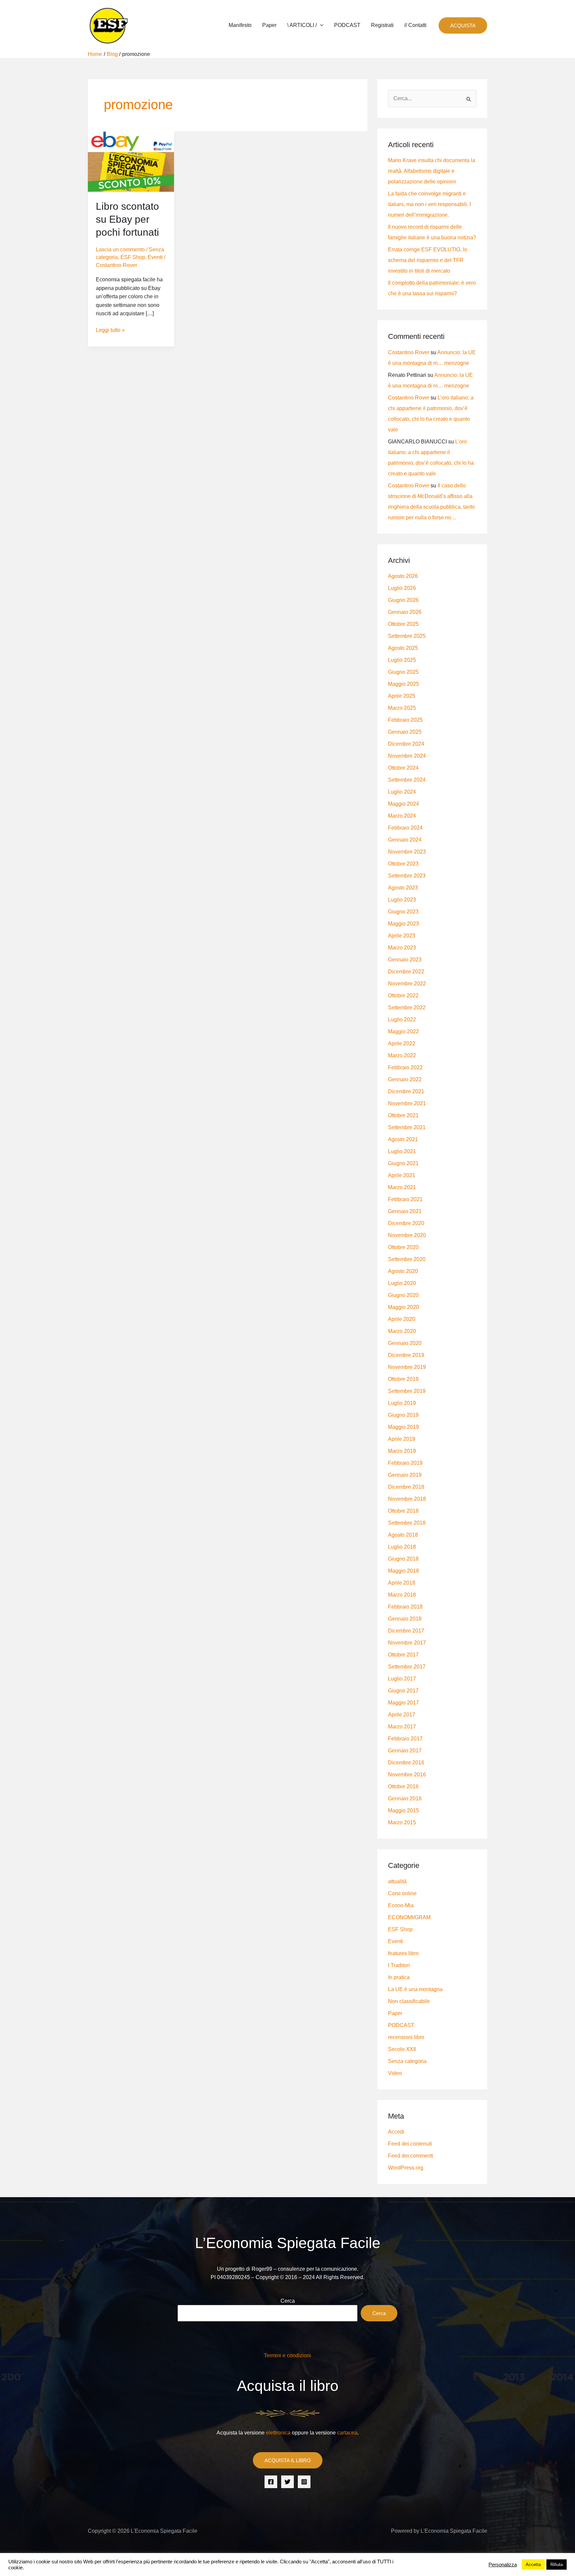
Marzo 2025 (402, 708)
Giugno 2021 (403, 1163)
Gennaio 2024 (405, 840)
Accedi (396, 2132)
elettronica (278, 2433)
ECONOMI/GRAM (409, 1917)
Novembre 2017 (407, 1643)
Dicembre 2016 (406, 1763)
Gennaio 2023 (405, 960)
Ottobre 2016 (403, 1787)
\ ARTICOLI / (302, 25)
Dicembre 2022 (406, 972)
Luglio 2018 (402, 1547)
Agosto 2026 (403, 576)
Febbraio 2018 (405, 1607)
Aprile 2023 (402, 936)
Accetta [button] (533, 2565)
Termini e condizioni (287, 2355)
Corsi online (402, 1893)
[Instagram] (304, 2482)
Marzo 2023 (402, 948)
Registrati (382, 25)
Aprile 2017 (402, 1715)
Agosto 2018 (403, 1535)
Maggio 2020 (403, 1307)
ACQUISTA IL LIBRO (288, 2460)
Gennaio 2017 (405, 1751)
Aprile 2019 (402, 1439)
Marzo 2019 (402, 1451)
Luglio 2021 (402, 1151)
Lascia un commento (120, 250)
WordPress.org (406, 2168)
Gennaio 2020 (405, 1343)
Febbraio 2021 (405, 1199)
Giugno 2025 (403, 672)
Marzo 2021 (402, 1187)
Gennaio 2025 (405, 732)
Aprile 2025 (402, 696)
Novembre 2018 (407, 1499)
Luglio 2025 (402, 660)
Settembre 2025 (407, 636)
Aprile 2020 (402, 1319)
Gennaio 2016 (405, 1799)
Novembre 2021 (407, 1103)
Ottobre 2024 (403, 768)
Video (395, 2073)
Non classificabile (409, 2001)
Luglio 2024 (402, 792)
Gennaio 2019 (405, 1475)
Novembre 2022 (407, 984)
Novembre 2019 (407, 1367)
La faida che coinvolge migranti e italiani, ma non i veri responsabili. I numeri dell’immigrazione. (429, 204)
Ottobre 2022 (403, 996)
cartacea (347, 2433)
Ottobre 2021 (403, 1115)
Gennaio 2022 (405, 1079)
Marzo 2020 (402, 1331)
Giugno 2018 (403, 1559)
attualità (397, 1881)
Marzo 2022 (402, 1055)
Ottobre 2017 (403, 1655)
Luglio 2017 (402, 1679)
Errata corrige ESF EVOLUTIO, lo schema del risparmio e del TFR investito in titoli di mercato (428, 260)
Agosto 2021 (403, 1139)
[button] (320, 25)
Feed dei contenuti (410, 2144)
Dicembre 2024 (406, 744)
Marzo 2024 (402, 816)
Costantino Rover (409, 352)
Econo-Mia (401, 1905)
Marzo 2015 (402, 1822)
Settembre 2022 (407, 1008)
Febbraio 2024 (405, 828)
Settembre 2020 (407, 1259)
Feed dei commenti (411, 2156)
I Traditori (399, 1965)
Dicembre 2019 (406, 1355)
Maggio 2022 (403, 1031)
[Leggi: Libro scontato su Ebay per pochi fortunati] (131, 161)
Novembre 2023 (407, 852)
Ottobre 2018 (403, 1511)
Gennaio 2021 (405, 1211)
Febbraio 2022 (405, 1067)
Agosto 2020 (403, 1271)
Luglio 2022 (402, 1020)
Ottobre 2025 (403, 624)
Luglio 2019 (402, 1403)
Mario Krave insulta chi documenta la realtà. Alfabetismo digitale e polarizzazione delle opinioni (432, 171)
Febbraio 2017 (405, 1739)
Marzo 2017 (402, 1727)
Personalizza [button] (503, 2565)
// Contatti (415, 25)
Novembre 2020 (407, 1235)
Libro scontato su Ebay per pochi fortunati (127, 219)
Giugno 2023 (403, 912)
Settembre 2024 (407, 780)
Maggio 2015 (403, 1810)
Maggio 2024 (403, 804)
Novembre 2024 (407, 756)
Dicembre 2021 (406, 1091)
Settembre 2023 (407, 876)
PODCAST (347, 25)
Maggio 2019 (403, 1427)
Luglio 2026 (402, 588)
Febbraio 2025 (405, 720)
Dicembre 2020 (406, 1223)
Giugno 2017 (403, 1691)
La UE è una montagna (415, 1989)
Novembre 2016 (407, 1775)
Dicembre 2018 (406, 1487)
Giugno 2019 (403, 1415)
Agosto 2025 (403, 648)
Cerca (288, 2301)
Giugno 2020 (403, 1295)
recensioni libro (406, 2037)
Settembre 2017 (407, 1667)
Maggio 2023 (403, 924)
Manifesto (240, 25)
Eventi (155, 257)
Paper (269, 25)
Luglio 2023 (402, 900)
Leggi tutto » (110, 329)
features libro (403, 1953)
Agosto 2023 (403, 888)
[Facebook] (271, 2482)
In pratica (399, 1977)
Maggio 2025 (403, 684)
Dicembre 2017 (406, 1631)
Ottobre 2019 (403, 1379)
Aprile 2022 (402, 1043)
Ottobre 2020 (403, 1247)
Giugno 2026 (403, 600)
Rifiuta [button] (557, 2565)
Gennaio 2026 (405, 612)
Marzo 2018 (402, 1595)
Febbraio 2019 (405, 1463)
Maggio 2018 (403, 1571)
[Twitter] (287, 2482)
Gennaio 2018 (405, 1619)
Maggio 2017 (403, 1703)
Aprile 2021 (402, 1175)
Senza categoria (407, 2061)
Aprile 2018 (402, 1583)
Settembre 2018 (407, 1523)
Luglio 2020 (402, 1283)
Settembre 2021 (407, 1127)
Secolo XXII (402, 2049)
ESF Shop (133, 257)
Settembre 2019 (407, 1391)
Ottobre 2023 (403, 864)
